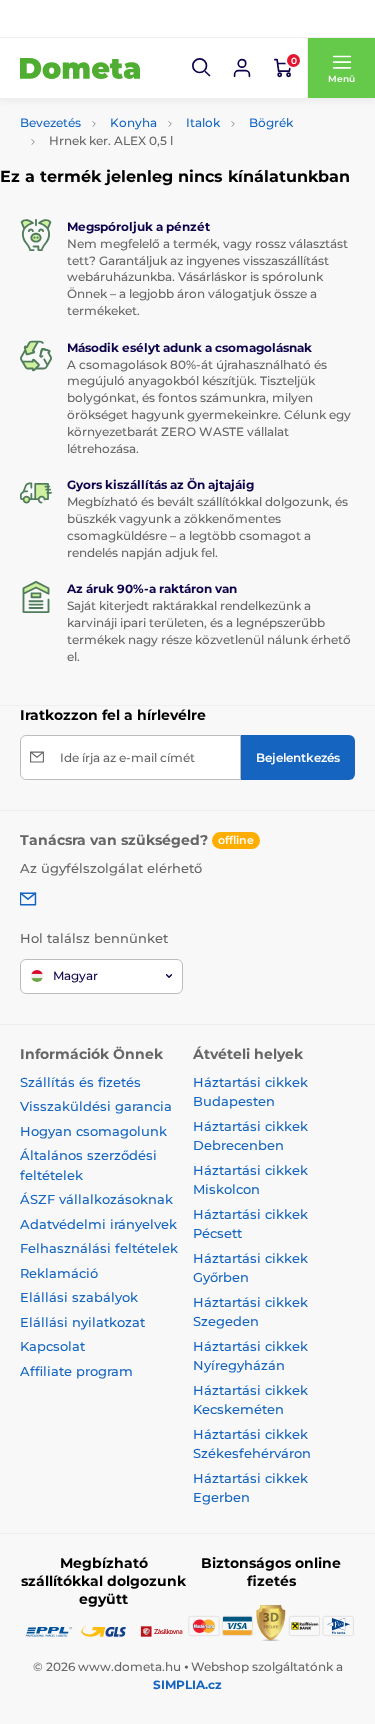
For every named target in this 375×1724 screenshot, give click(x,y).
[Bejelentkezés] (242, 68)
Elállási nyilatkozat (82, 1322)
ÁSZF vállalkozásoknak (96, 1199)
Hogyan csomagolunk (93, 1131)
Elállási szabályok (79, 1297)
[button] (202, 68)
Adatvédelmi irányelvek (98, 1224)
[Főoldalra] (80, 68)
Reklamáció (59, 1273)
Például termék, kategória (152, 116)
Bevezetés (50, 122)
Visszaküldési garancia (96, 1106)
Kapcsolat (52, 1346)
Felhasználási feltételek (99, 1248)
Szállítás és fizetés (80, 1082)
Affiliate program (76, 1371)
